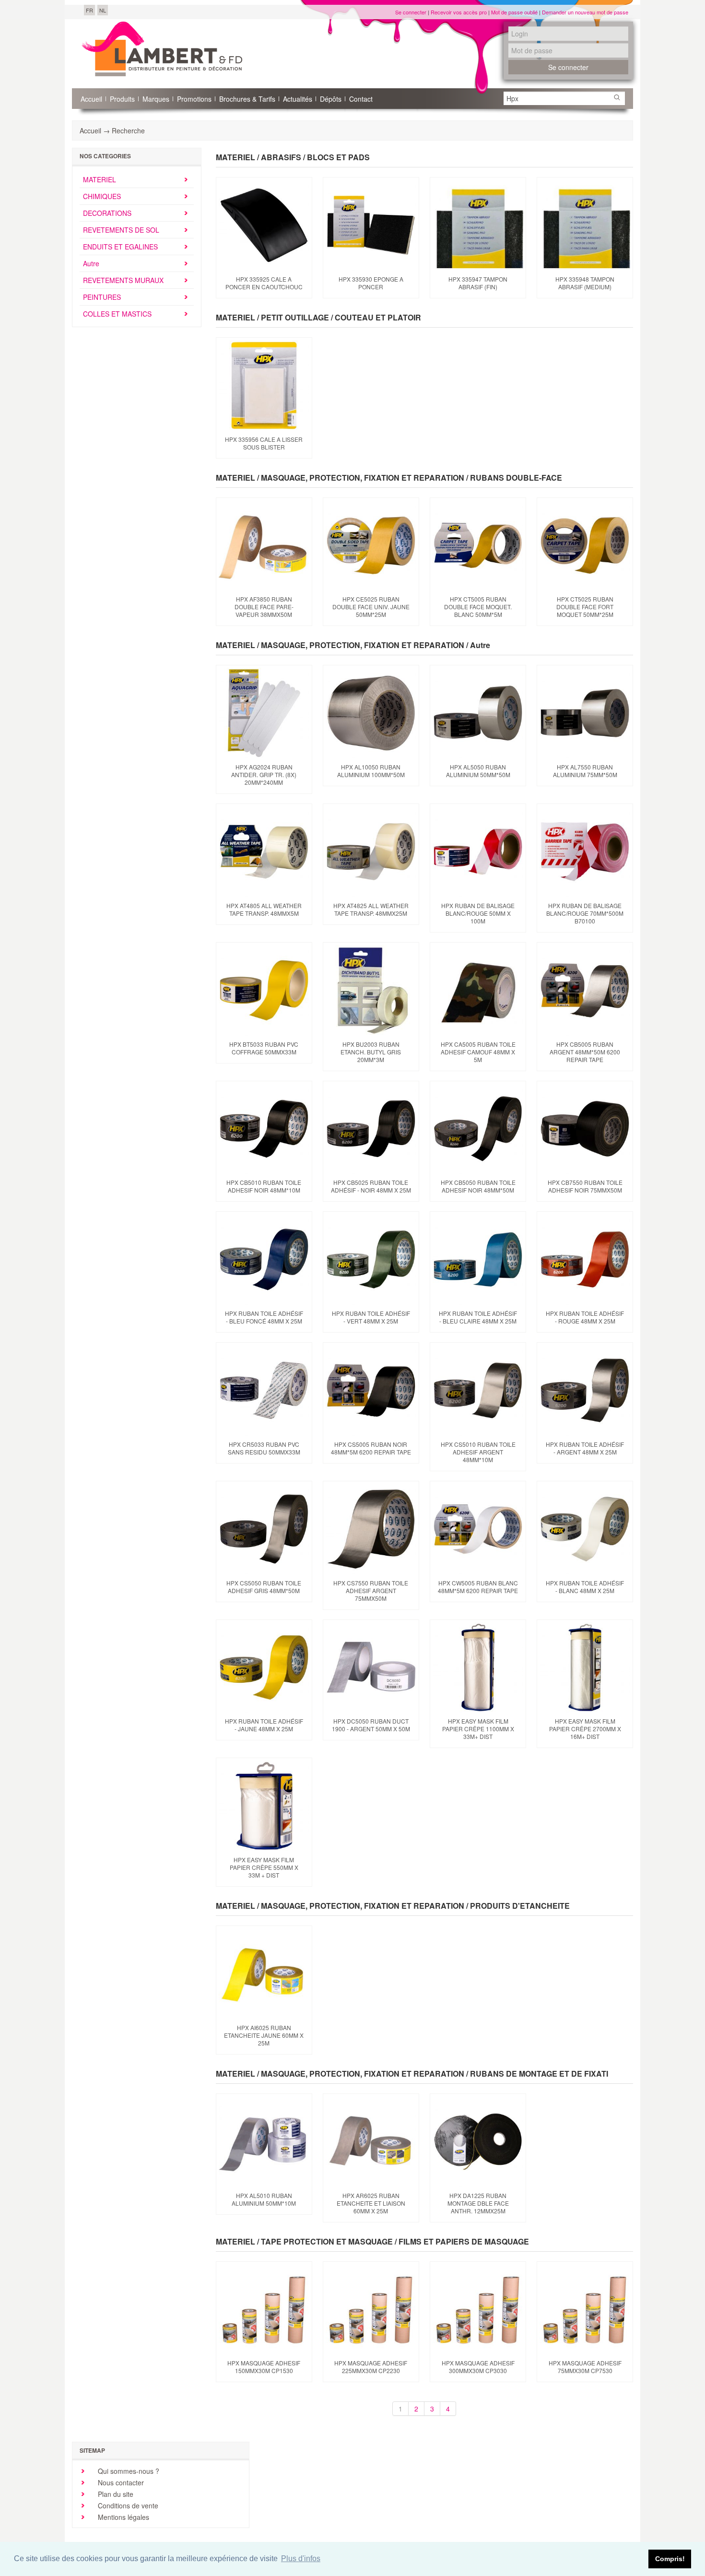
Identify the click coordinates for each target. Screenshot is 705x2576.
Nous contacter (120, 2482)
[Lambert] (162, 49)
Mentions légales (123, 2517)
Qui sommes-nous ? (128, 2471)
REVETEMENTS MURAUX (123, 280)
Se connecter (411, 12)
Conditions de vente (127, 2505)
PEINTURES (102, 297)
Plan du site (115, 2494)
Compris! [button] (670, 2559)
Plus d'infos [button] (301, 2558)
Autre (91, 263)
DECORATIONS (107, 213)
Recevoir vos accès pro (459, 12)
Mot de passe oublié (514, 12)
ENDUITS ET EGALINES (120, 247)
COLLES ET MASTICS (117, 314)
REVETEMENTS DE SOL (121, 230)
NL (103, 10)
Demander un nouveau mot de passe (585, 12)
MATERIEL (100, 179)
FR (89, 10)
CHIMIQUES (102, 196)
